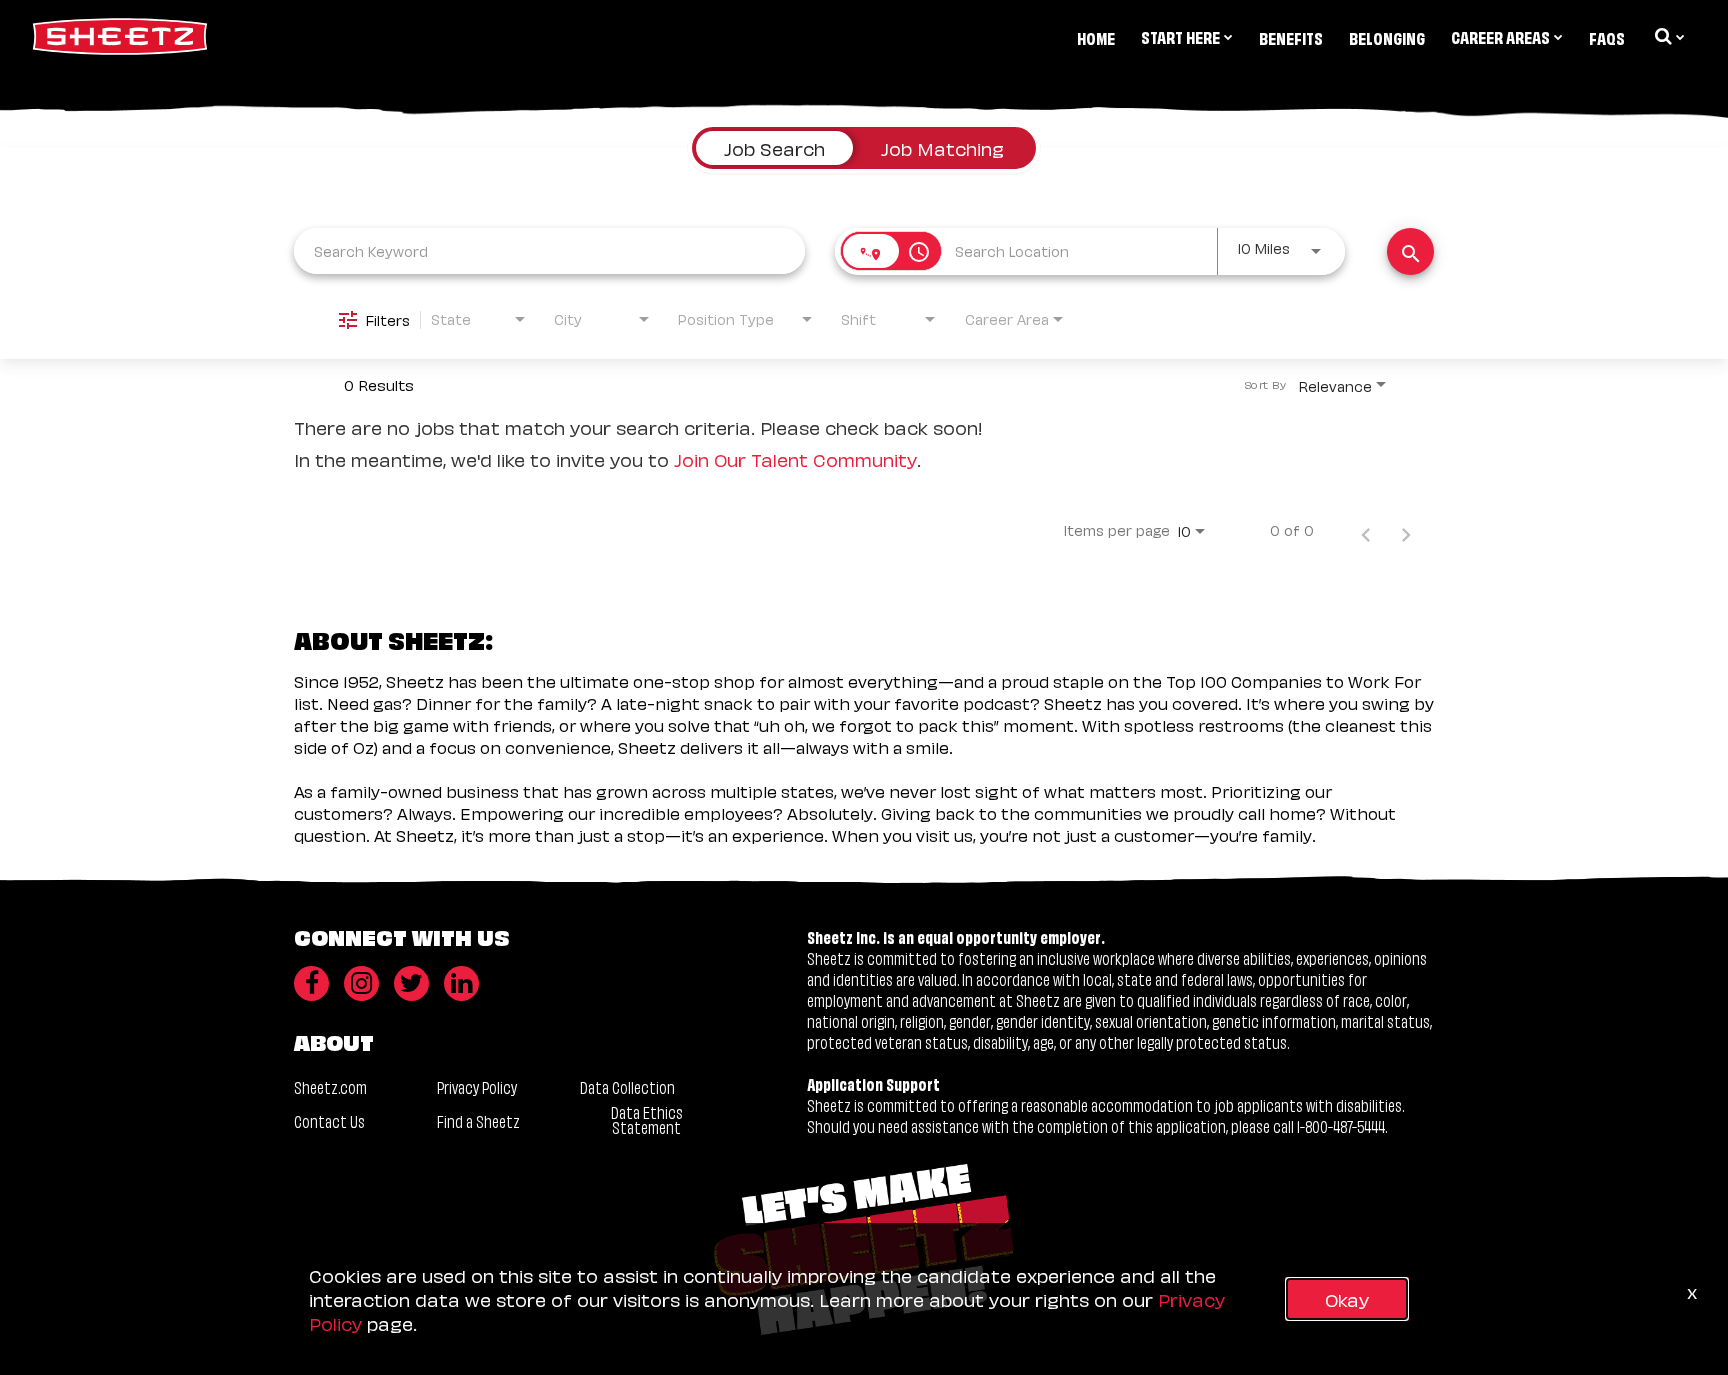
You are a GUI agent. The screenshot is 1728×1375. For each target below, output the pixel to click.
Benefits (1291, 37)
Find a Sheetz (478, 1120)
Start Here (1180, 36)
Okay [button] (1347, 1298)
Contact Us (329, 1120)
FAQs (1607, 37)
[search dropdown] (1668, 36)
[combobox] (549, 250)
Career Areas (1500, 36)
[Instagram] (361, 983)
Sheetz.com (330, 1086)
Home (1096, 37)
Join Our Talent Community (795, 458)
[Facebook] (311, 983)
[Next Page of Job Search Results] (1406, 530)
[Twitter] (411, 983)
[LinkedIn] (461, 983)
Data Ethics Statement (647, 1119)
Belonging (1387, 37)
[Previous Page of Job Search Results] (1366, 530)
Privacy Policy (477, 1086)
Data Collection (627, 1086)
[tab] (774, 148)
